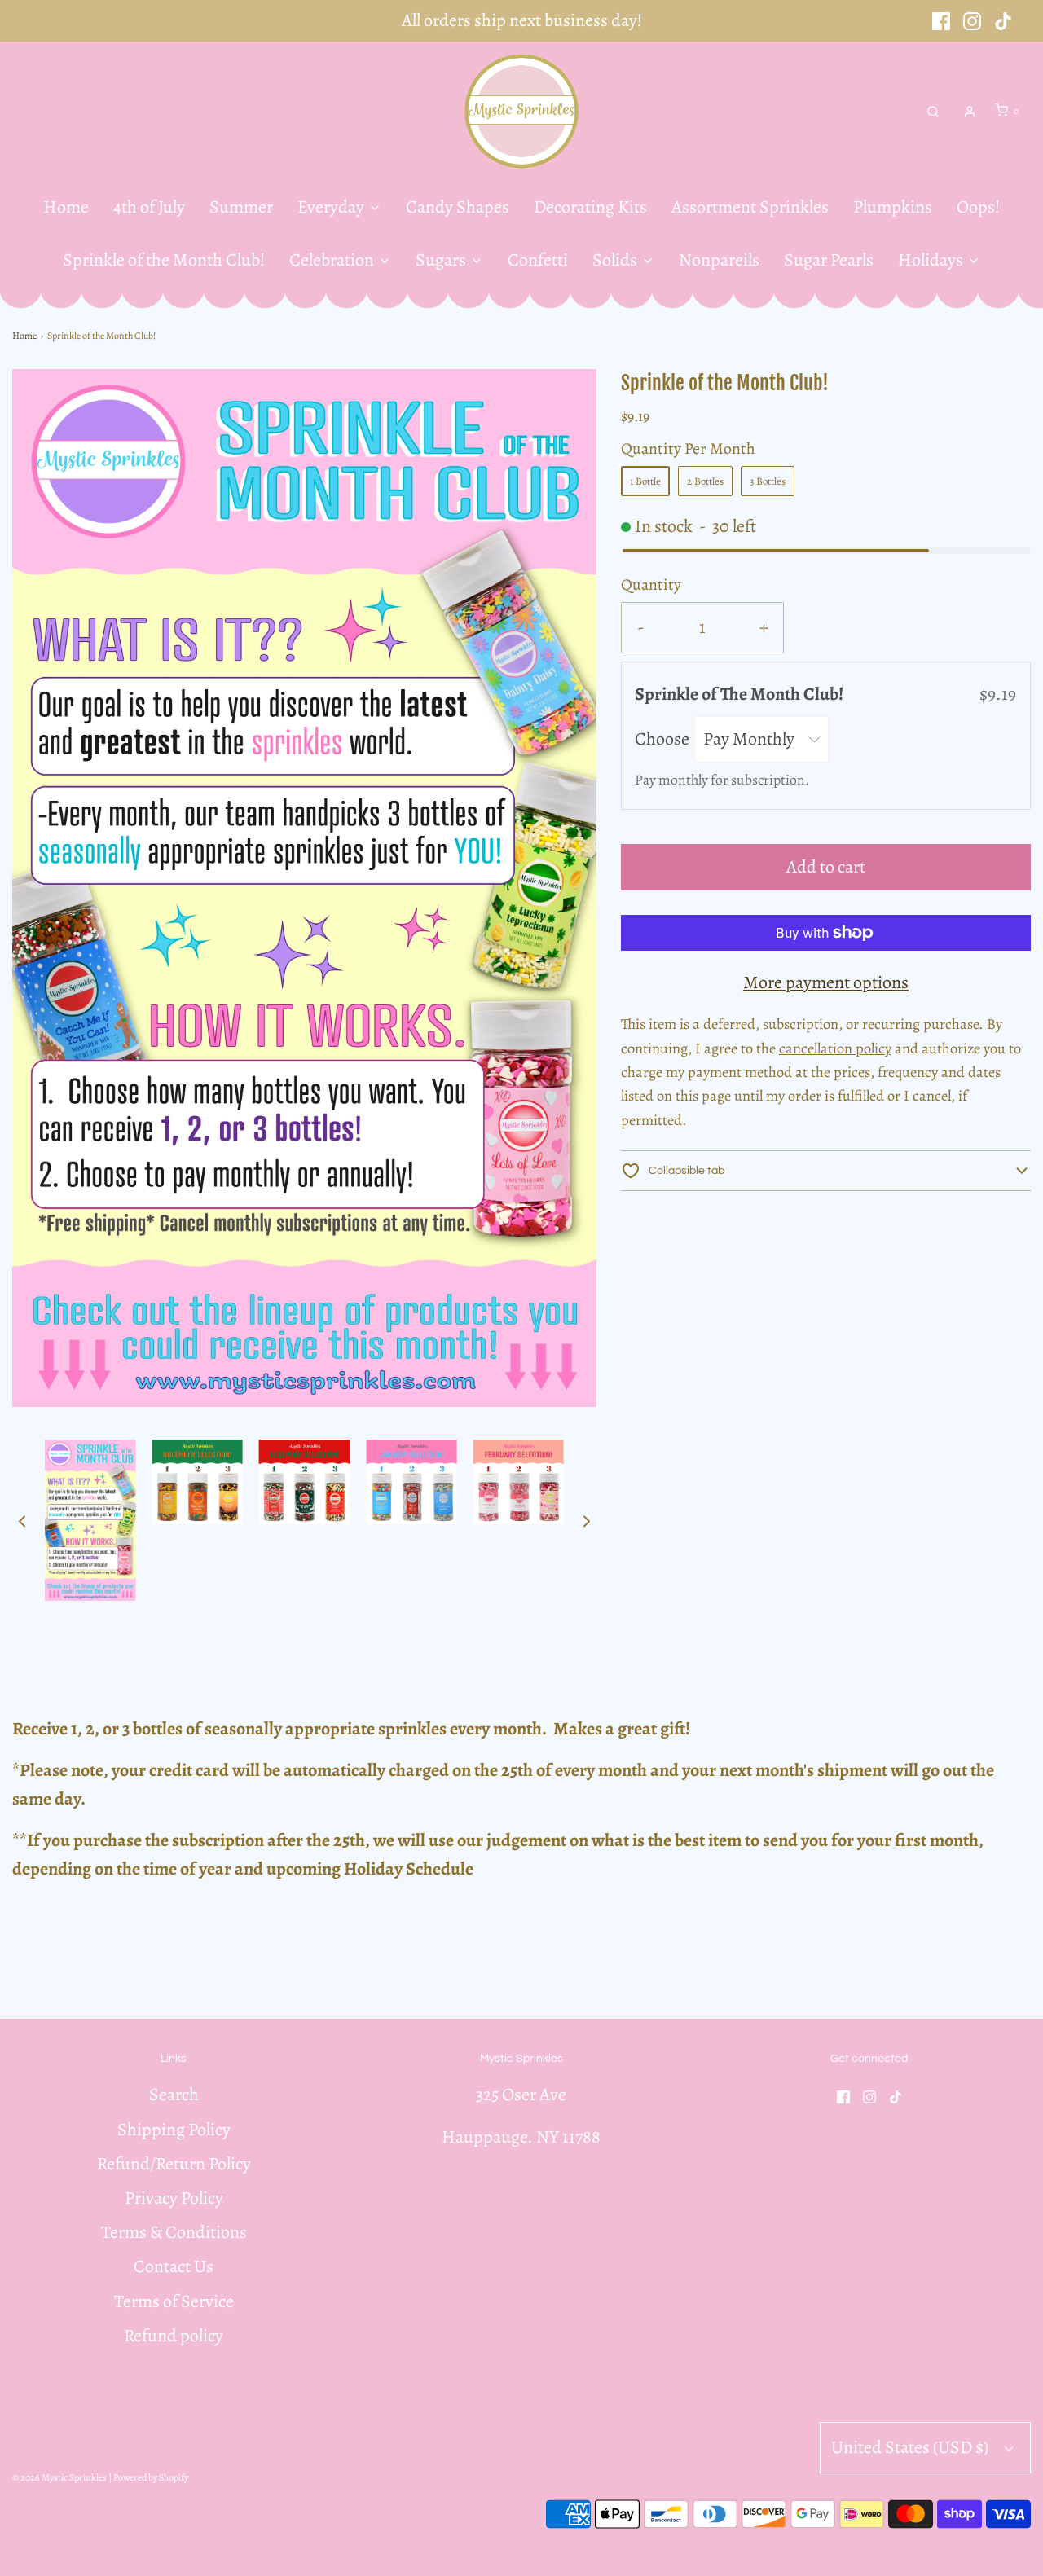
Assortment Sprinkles (750, 207)
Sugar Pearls (829, 260)
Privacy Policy (174, 2198)
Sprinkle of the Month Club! (164, 260)
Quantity (651, 585)
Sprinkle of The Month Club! (741, 694)
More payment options (826, 982)
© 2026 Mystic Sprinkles (59, 2477)
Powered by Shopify (151, 2477)
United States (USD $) (911, 2447)
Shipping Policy (174, 2130)
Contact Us (174, 2266)
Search (174, 2095)
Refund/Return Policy (174, 2164)
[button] (22, 1520)
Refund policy (174, 2336)
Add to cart (826, 867)
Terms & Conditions (174, 2232)
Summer (241, 207)
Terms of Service (174, 2301)
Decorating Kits (590, 207)
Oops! (978, 207)
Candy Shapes (458, 207)
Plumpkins (893, 207)
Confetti (538, 260)
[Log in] (970, 112)
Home (66, 207)
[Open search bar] (933, 111)
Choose (664, 739)
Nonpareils (719, 260)
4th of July (149, 207)
